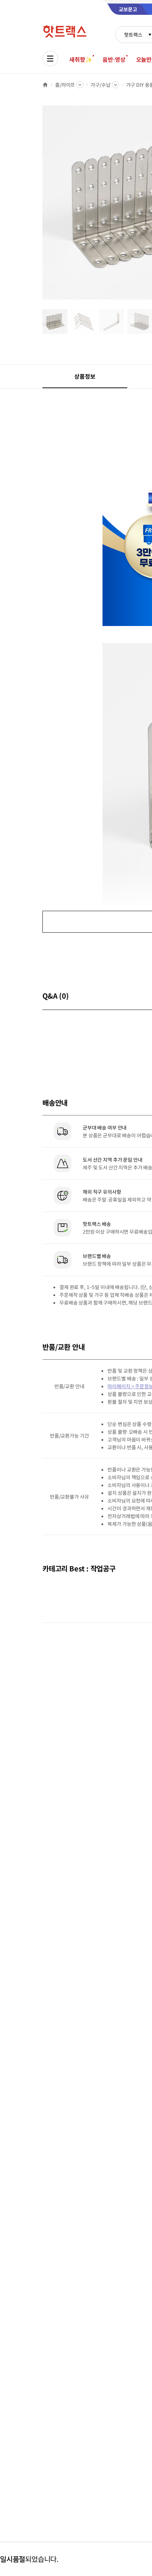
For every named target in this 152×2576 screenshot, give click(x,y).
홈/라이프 (65, 85)
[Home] (45, 85)
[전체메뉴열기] (50, 59)
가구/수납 (100, 85)
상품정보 (85, 376)
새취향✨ (81, 59)
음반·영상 (114, 59)
